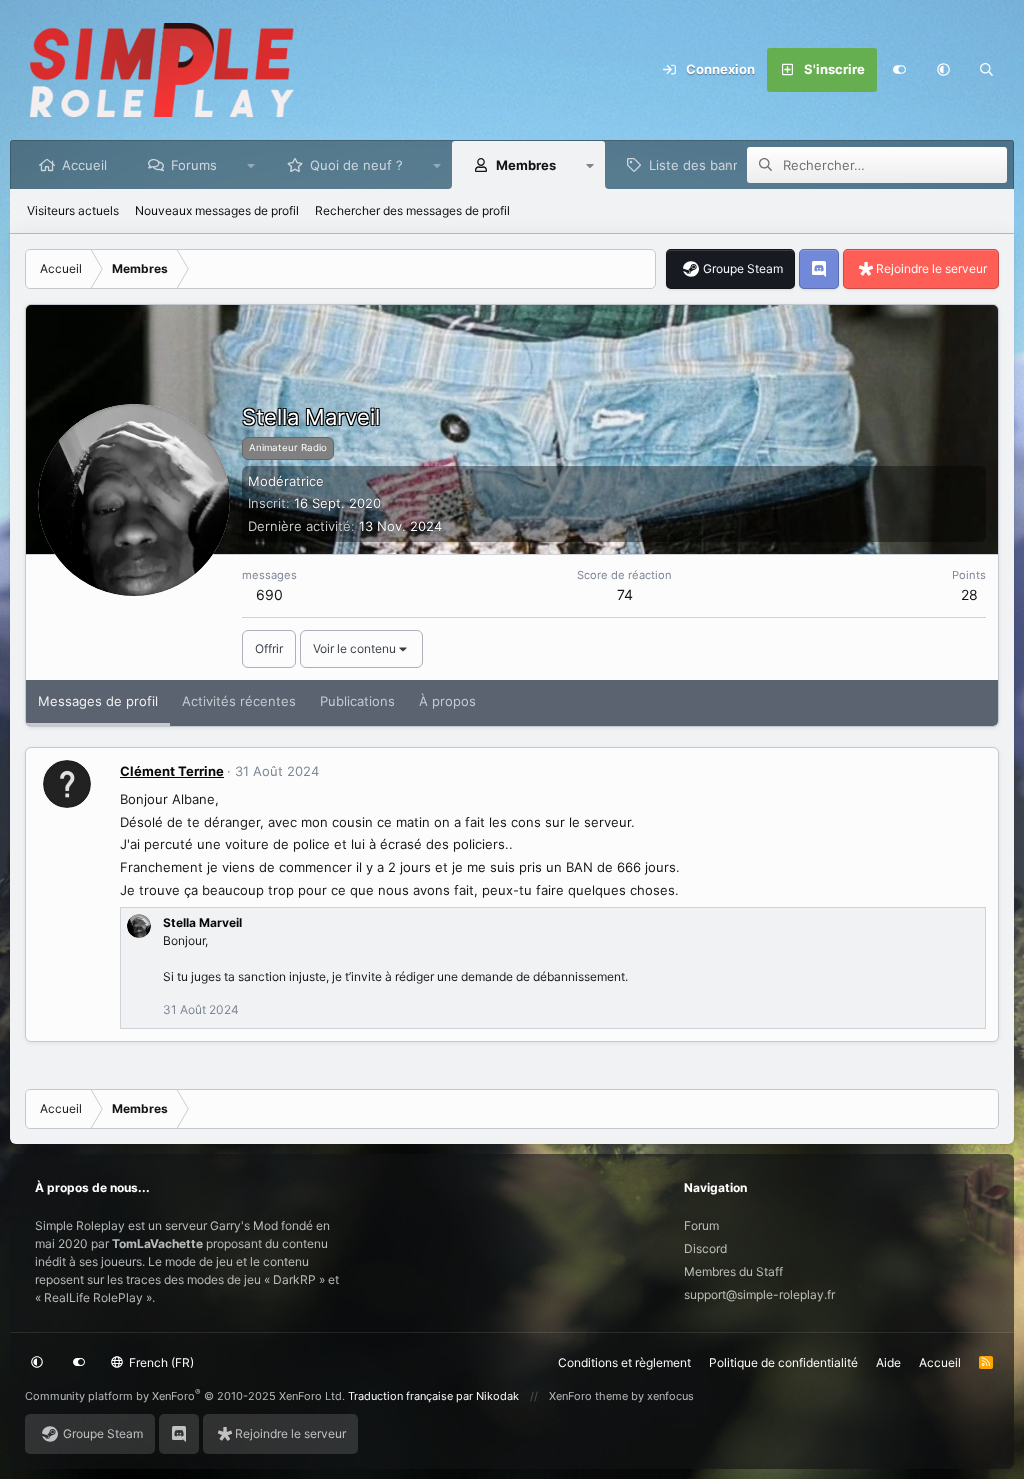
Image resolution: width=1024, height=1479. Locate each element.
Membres (526, 165)
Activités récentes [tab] (239, 701)
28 (969, 594)
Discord (705, 1248)
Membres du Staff (733, 1271)
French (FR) (160, 1362)
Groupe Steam (743, 268)
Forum (701, 1225)
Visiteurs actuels (73, 210)
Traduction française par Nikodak (433, 1396)
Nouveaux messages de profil (217, 210)
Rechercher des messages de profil (412, 210)
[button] (943, 70)
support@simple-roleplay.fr (759, 1294)
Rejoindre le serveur (931, 268)
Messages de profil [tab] (98, 701)
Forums (194, 165)
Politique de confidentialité (783, 1362)
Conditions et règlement (624, 1362)
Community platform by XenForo (185, 1396)
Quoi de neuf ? (356, 165)
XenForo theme (588, 1396)
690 (269, 594)
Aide (888, 1362)
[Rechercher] (987, 70)
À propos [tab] (447, 701)
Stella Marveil (202, 922)
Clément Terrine (172, 771)
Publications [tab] (357, 701)
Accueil (84, 165)
